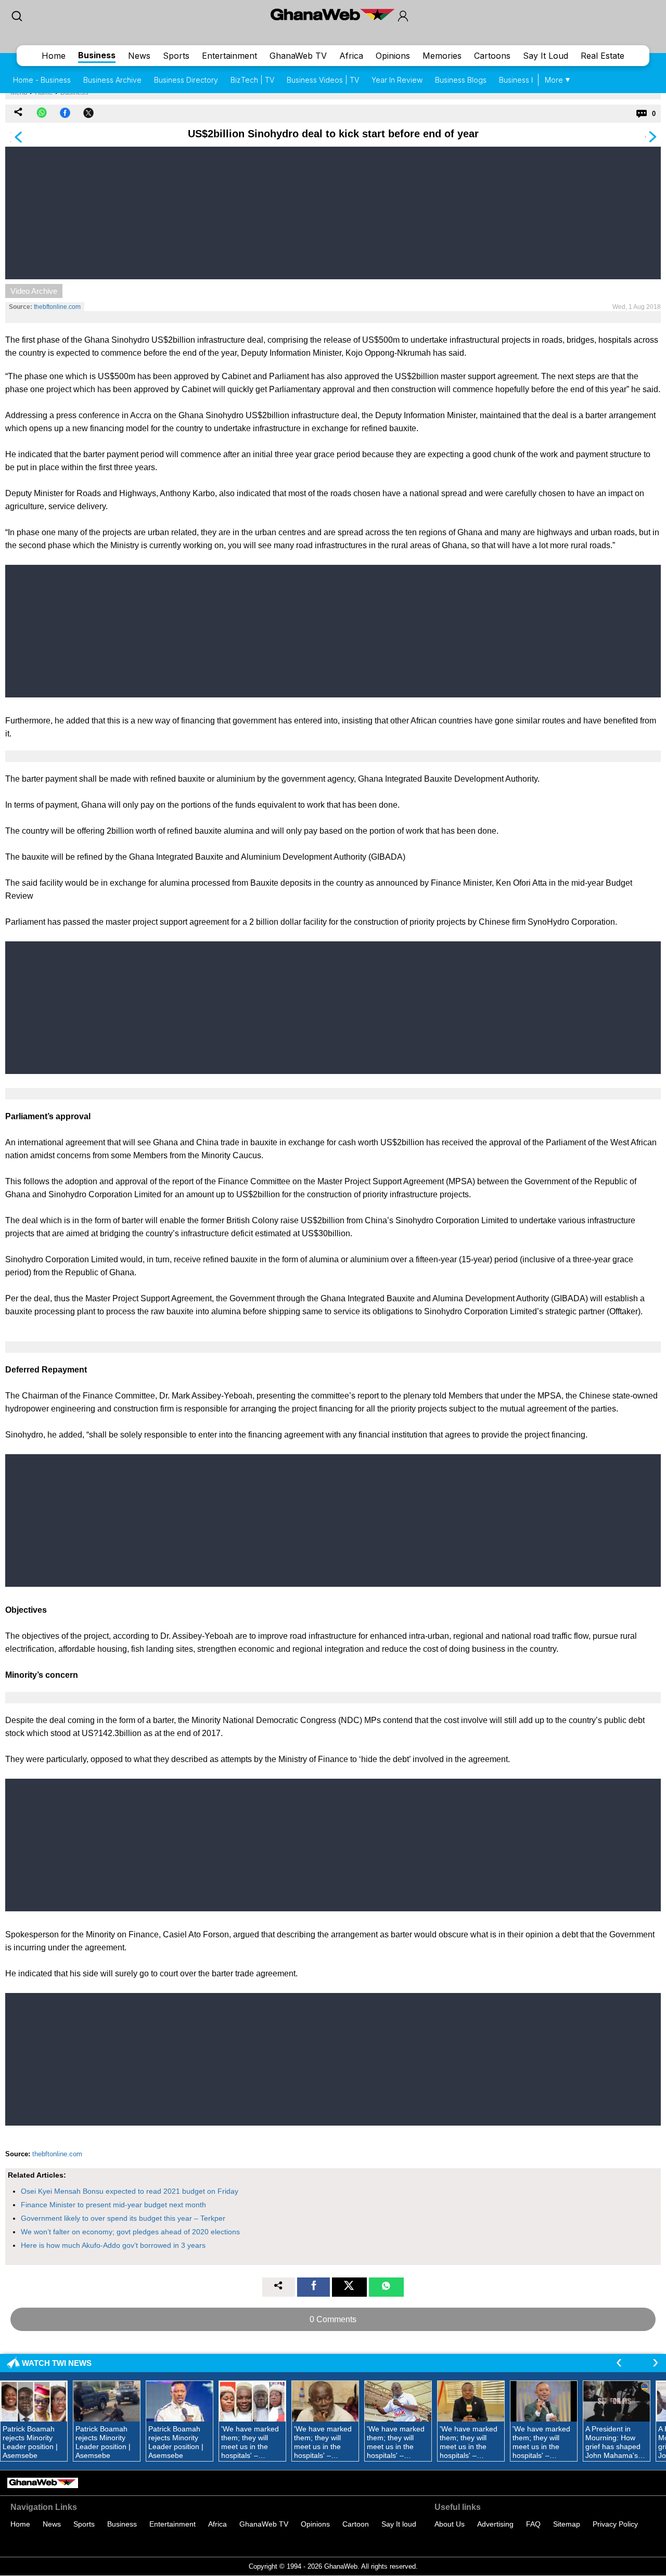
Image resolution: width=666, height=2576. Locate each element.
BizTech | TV (252, 80)
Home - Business (42, 80)
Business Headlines (532, 80)
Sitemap (567, 2524)
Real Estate (603, 56)
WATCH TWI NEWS (57, 2363)
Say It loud (399, 2524)
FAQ (533, 2524)
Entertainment (229, 56)
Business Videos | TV (323, 80)
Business (97, 55)
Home (54, 56)
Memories (442, 56)
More (554, 80)
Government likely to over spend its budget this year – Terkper (123, 2218)
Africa (351, 56)
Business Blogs (461, 80)
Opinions (393, 56)
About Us (450, 2524)
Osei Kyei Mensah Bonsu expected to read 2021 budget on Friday (130, 2191)
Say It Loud (546, 56)
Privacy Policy (615, 2524)
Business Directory (186, 80)
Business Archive (112, 80)
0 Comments (333, 2319)
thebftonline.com (57, 307)
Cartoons (492, 56)
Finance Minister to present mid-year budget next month (113, 2205)
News (139, 56)
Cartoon (356, 2524)
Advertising (495, 2524)
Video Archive (34, 291)
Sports (176, 56)
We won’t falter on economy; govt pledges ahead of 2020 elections (130, 2232)
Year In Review (397, 80)
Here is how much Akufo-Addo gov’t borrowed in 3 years (113, 2245)
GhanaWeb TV (298, 56)
